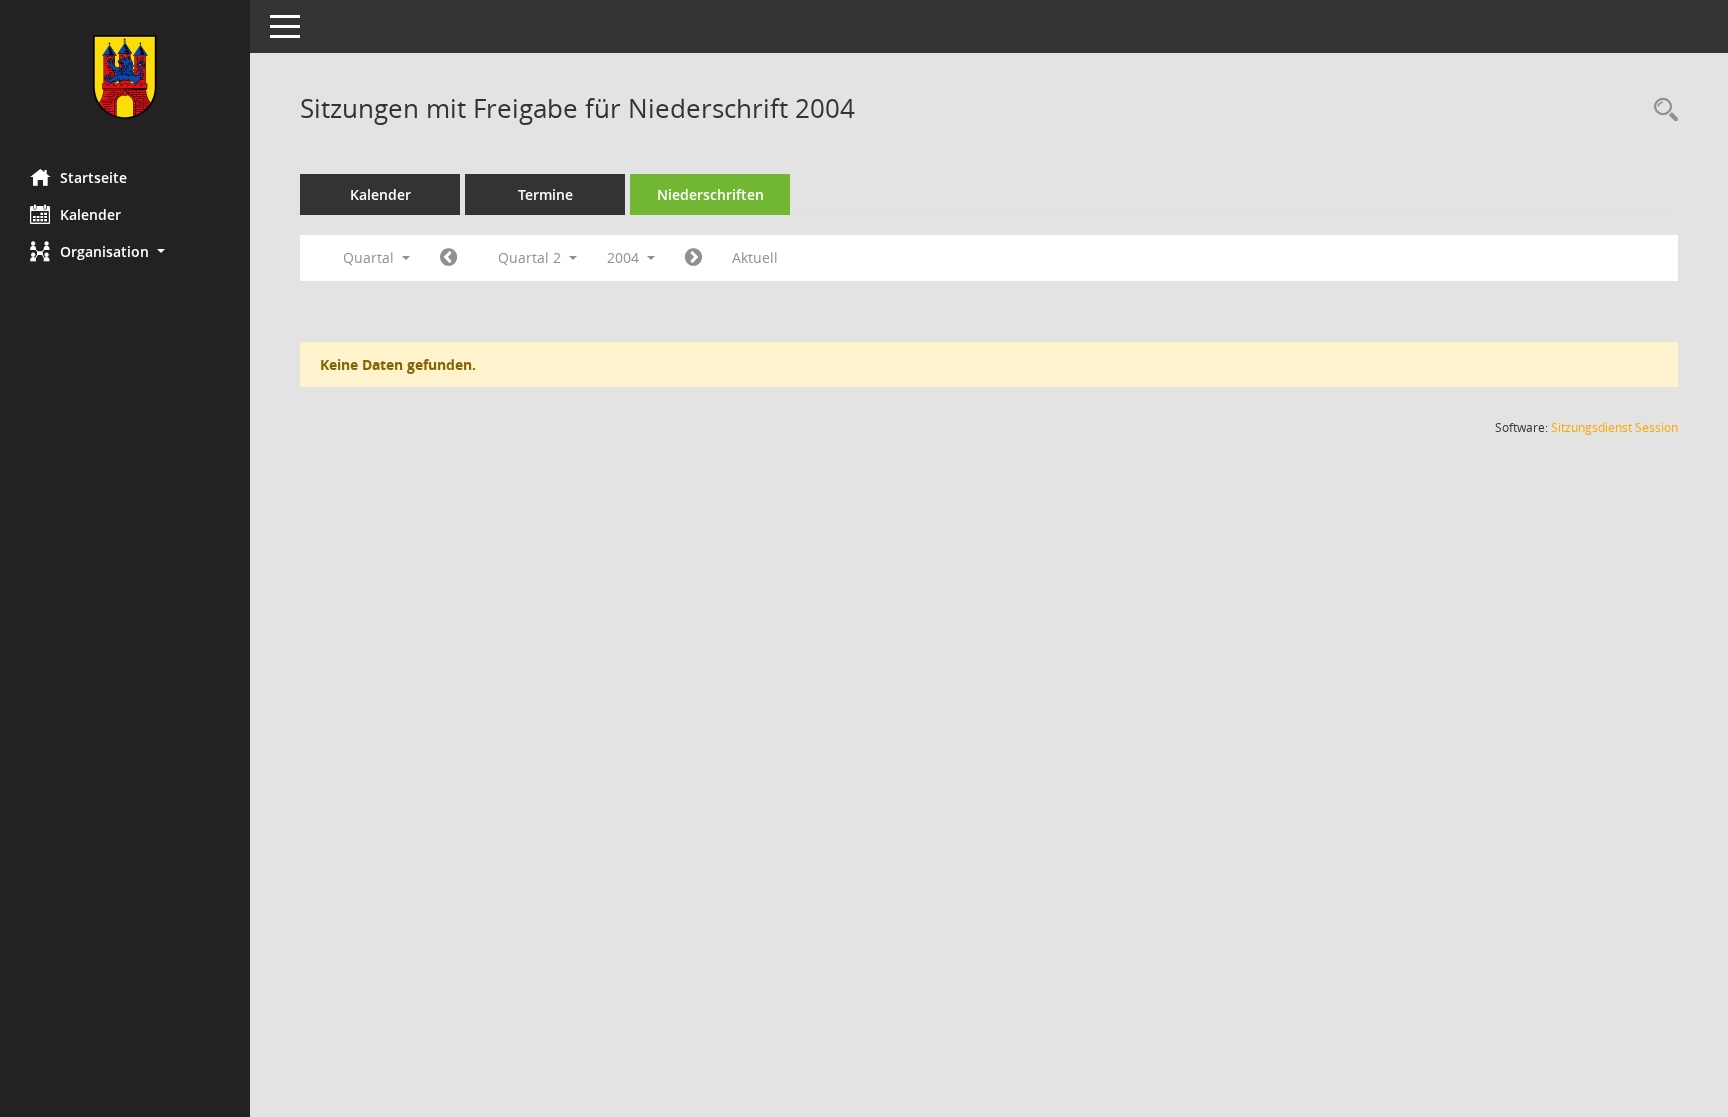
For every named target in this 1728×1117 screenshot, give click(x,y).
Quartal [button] (370, 257)
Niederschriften (710, 194)
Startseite (93, 177)
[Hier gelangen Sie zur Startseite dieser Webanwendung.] (125, 77)
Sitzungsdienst (1614, 427)
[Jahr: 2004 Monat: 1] (448, 258)
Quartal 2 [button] (531, 257)
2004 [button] (625, 257)
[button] (125, 251)
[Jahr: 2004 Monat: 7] (693, 258)
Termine (545, 194)
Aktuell (755, 257)
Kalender (90, 214)
